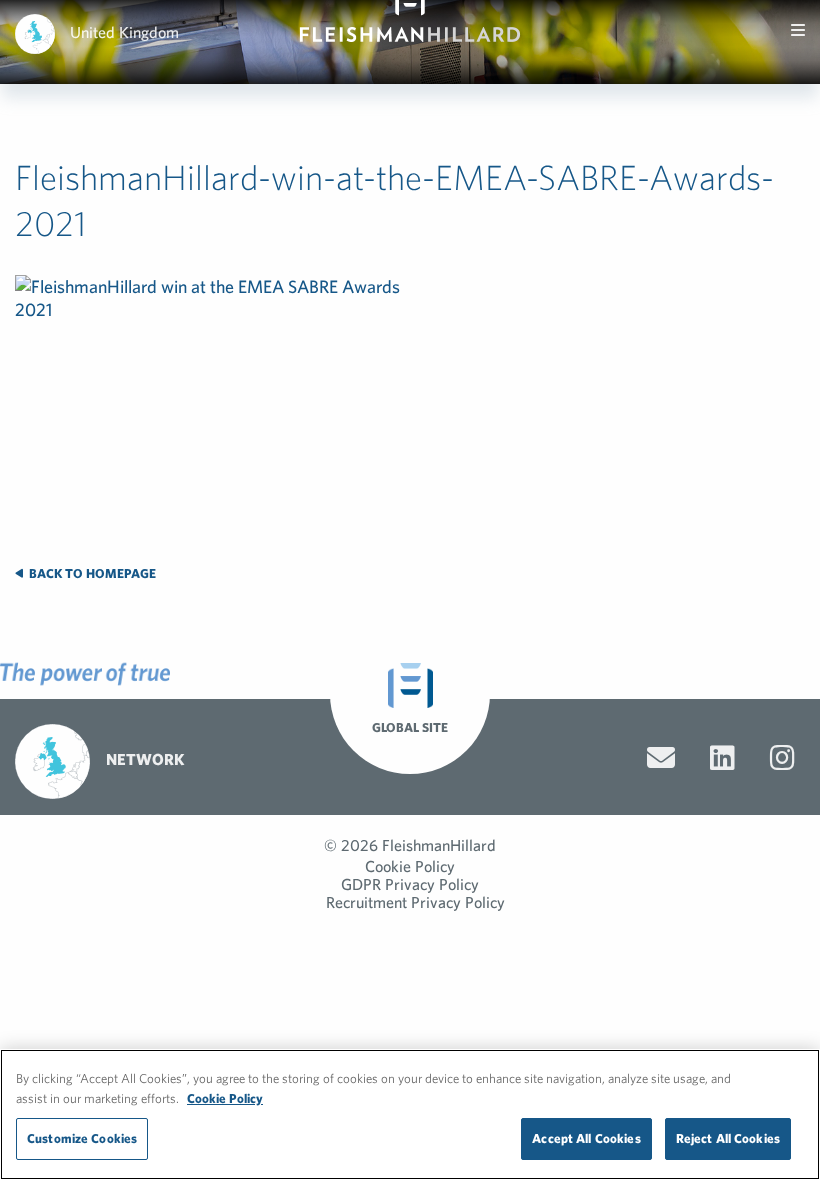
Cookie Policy (410, 866)
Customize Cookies (82, 1138)
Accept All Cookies (586, 1138)
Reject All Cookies (728, 1138)
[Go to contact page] (661, 758)
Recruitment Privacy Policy (415, 902)
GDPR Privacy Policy (410, 884)
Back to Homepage (91, 573)
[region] (410, 1114)
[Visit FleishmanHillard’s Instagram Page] (782, 758)
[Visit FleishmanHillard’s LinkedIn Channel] (722, 758)
